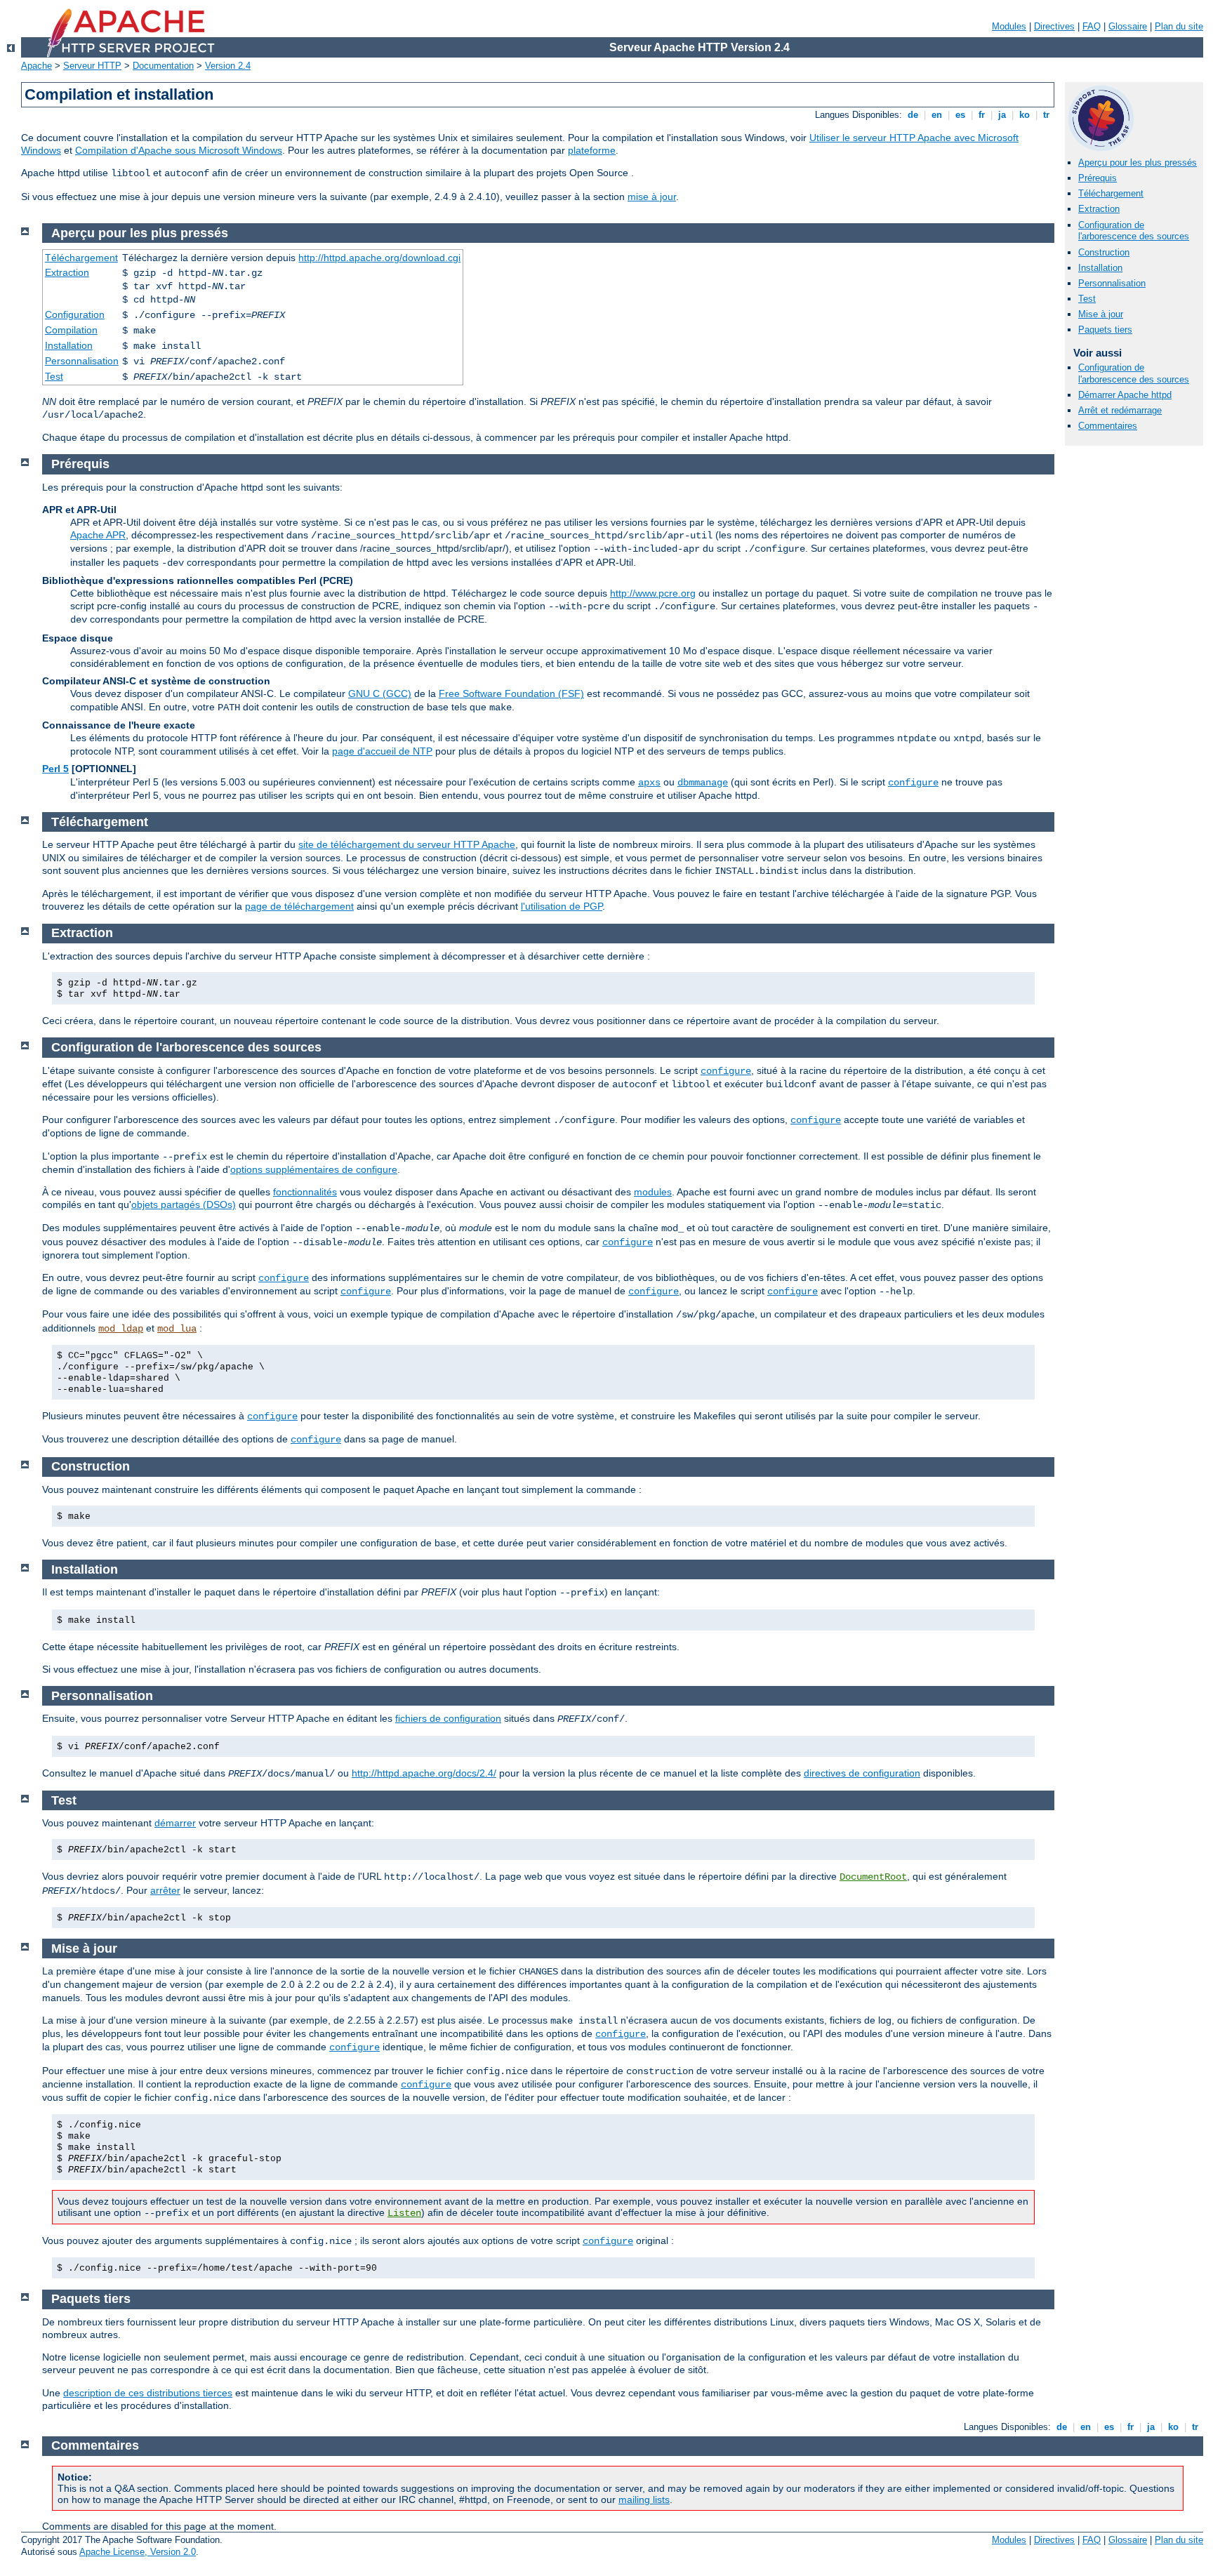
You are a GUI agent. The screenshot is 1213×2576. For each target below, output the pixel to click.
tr (1046, 115)
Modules (1009, 26)
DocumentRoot (873, 1877)
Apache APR (98, 535)
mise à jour (652, 197)
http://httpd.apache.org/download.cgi (379, 258)
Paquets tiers (1105, 330)
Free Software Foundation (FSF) (511, 693)
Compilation (71, 330)
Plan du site (1179, 26)
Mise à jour (1101, 314)
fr (982, 115)
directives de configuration (862, 1773)
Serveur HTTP (92, 66)
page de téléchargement (299, 906)
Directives (1054, 26)
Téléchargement (1111, 193)
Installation (1100, 268)
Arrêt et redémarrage (1120, 410)
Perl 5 (55, 769)
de (913, 115)
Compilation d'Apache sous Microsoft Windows (179, 150)
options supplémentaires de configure (314, 1169)
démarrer (175, 1823)
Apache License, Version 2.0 (138, 2552)
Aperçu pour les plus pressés (1138, 162)
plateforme (592, 150)
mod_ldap (121, 1329)
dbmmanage (703, 783)
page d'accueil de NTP (382, 751)
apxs (649, 783)
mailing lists (644, 2499)
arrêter (165, 1890)
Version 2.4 (228, 66)
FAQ (1092, 26)
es (960, 115)
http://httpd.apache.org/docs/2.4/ (424, 1773)
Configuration (75, 314)
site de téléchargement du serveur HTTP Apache (407, 844)
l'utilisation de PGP (562, 906)
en (937, 115)
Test (1087, 299)
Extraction (1099, 209)
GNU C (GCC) (380, 693)
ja (1002, 115)
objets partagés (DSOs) (184, 1204)
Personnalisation (1112, 283)
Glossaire (1128, 26)
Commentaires (1108, 426)
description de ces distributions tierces (148, 2393)
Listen (404, 2213)
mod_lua (177, 1329)
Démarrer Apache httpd (1125, 395)
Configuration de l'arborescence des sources (1134, 231)
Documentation (163, 66)
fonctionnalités (305, 1192)
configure (913, 783)
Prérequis (1098, 178)
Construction (1104, 252)
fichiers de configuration (448, 1718)
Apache (37, 66)
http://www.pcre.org (653, 593)
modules (653, 1192)
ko (1025, 115)
